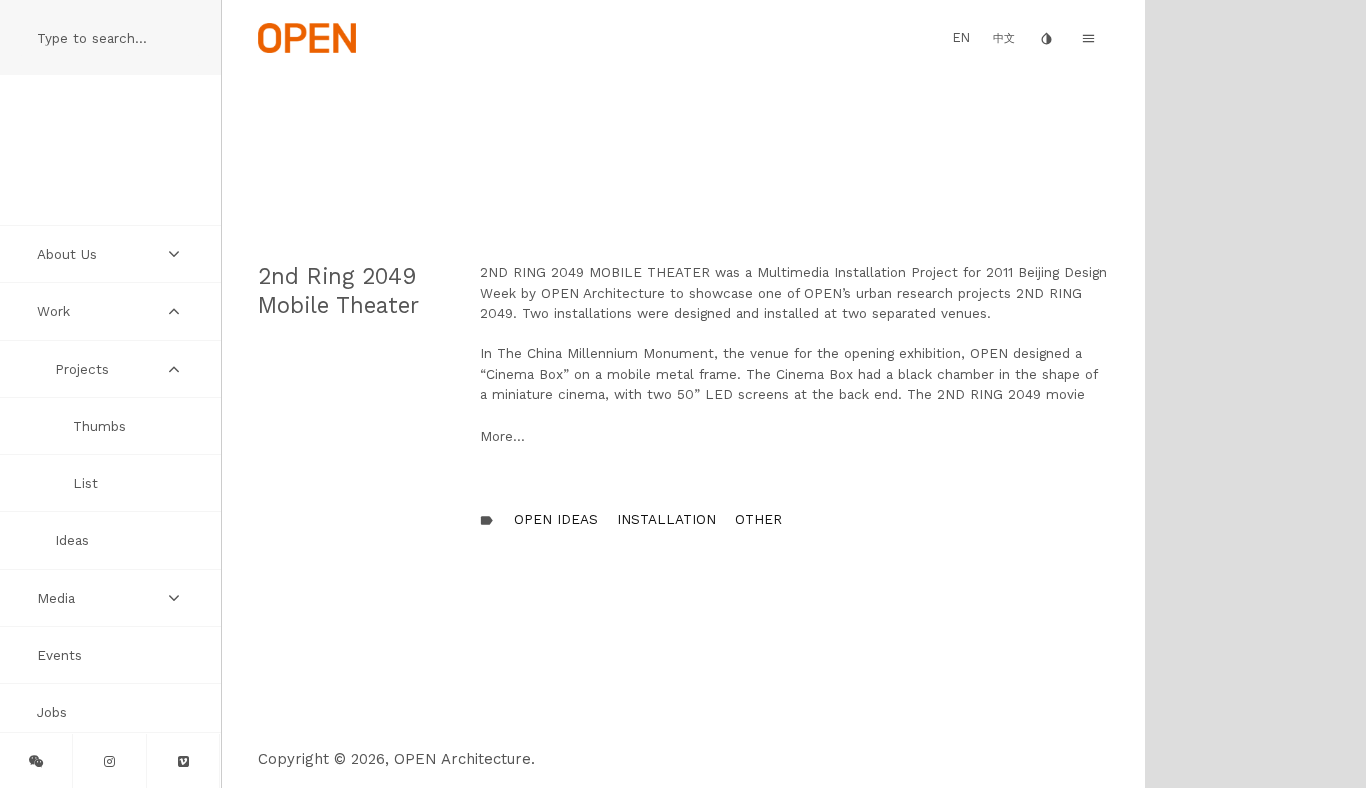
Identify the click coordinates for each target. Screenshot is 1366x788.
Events (59, 655)
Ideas (72, 540)
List (85, 483)
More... (502, 436)
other (758, 519)
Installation (666, 519)
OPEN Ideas (556, 519)
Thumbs (99, 426)
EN (961, 37)
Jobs (52, 712)
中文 (1004, 38)
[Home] (307, 37)
